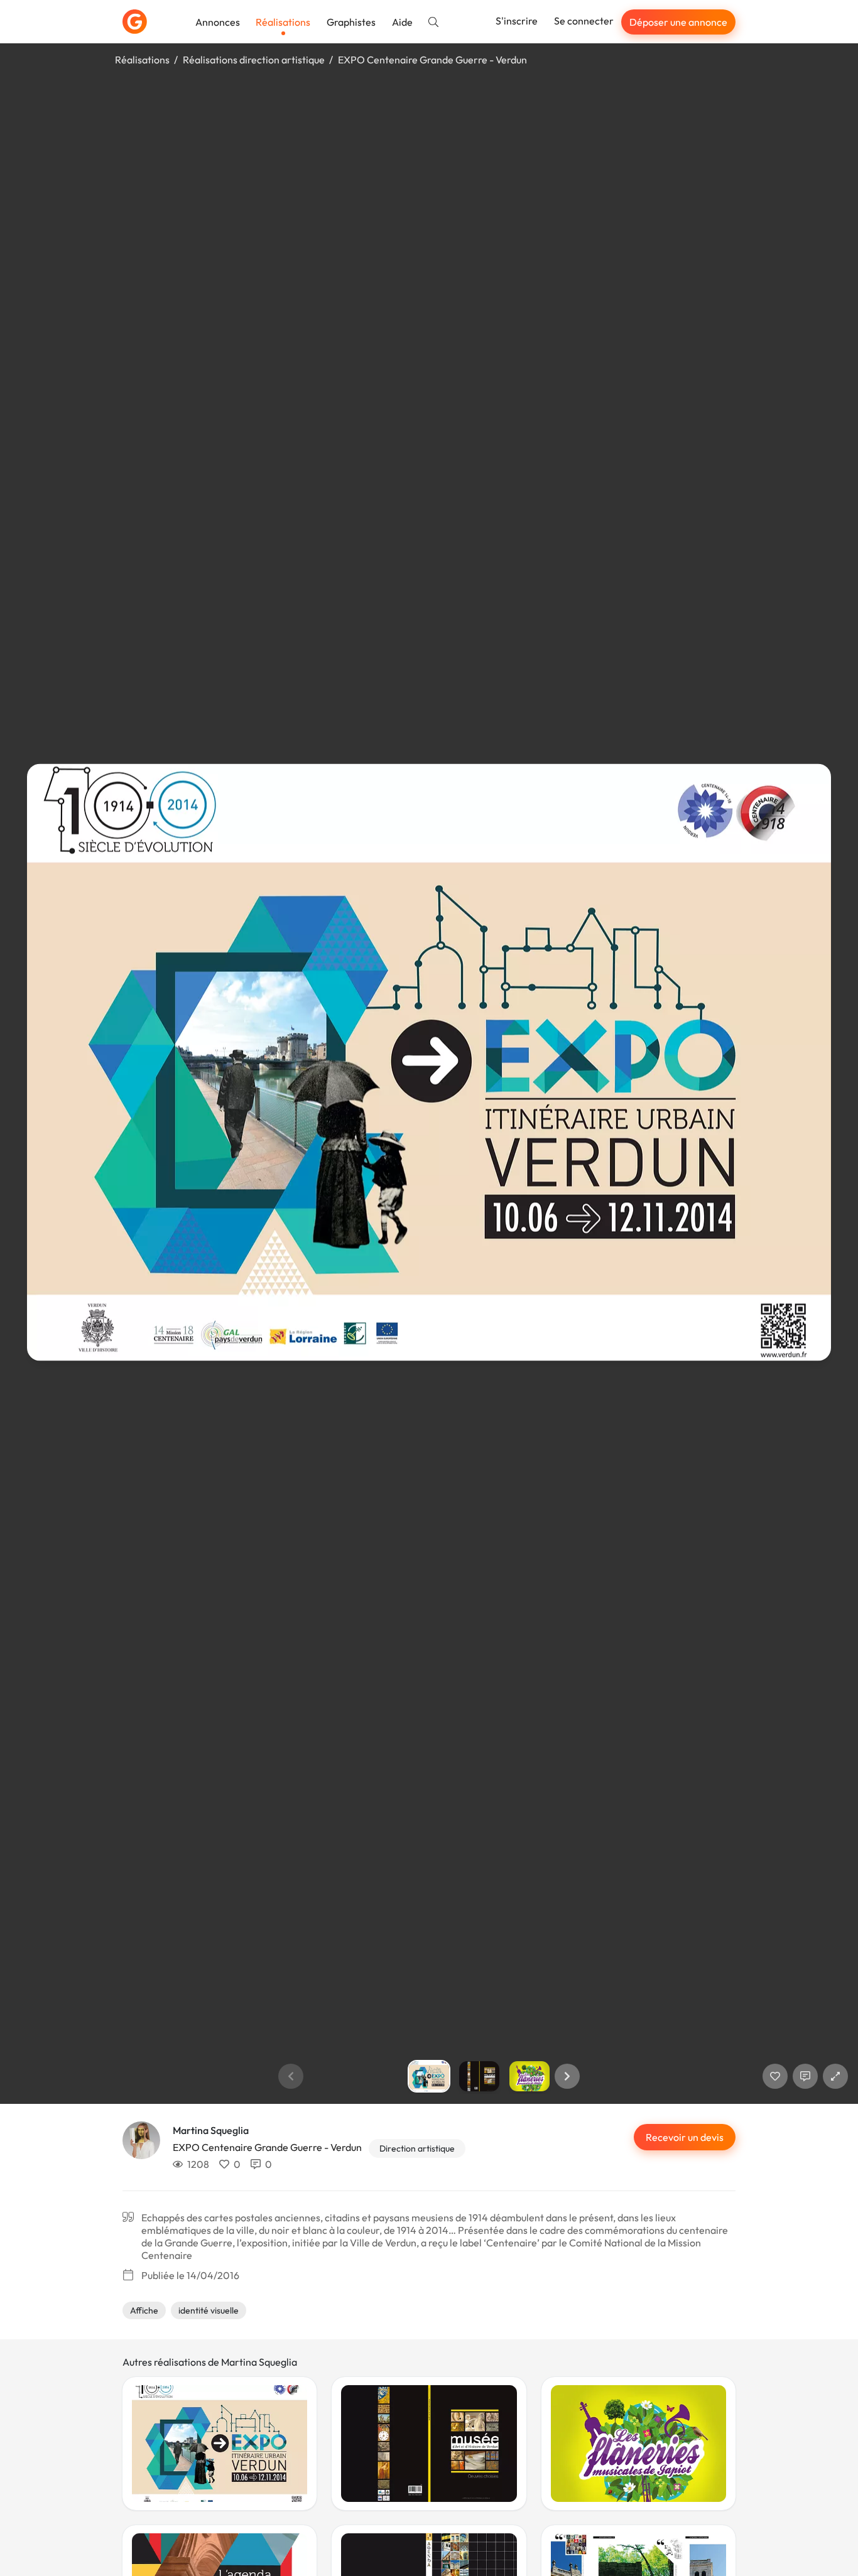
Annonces (218, 22)
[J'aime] (775, 2076)
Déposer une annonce (678, 22)
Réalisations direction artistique (254, 60)
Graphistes (351, 22)
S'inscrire (517, 21)
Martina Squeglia (211, 2130)
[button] (567, 2076)
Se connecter (584, 21)
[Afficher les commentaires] (805, 2076)
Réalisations (283, 22)
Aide (402, 22)
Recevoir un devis (685, 2137)
